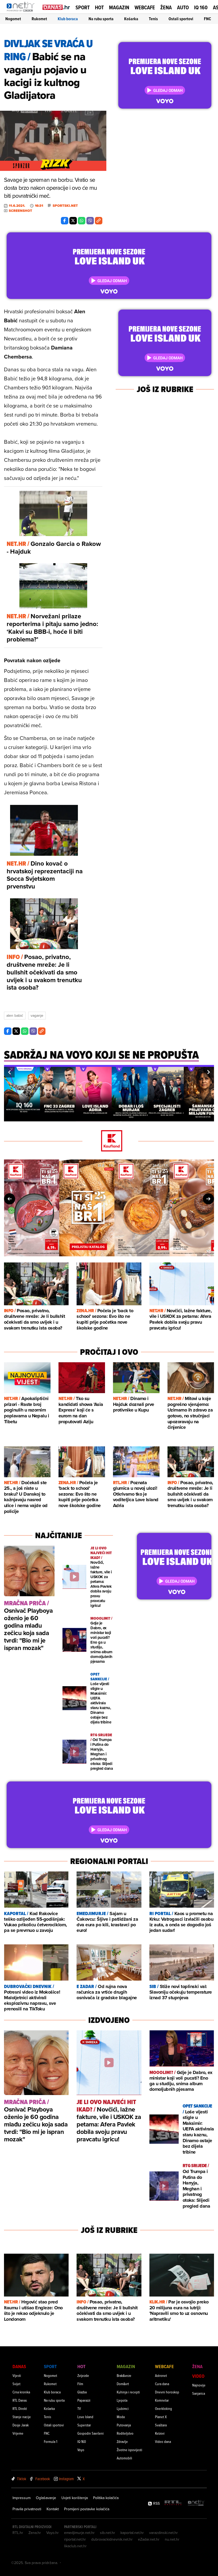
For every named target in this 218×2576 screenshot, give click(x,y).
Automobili (124, 2458)
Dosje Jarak (21, 2425)
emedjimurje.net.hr (79, 2533)
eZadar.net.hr (149, 2539)
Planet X (161, 2417)
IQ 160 (201, 8)
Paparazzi (84, 2400)
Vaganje (37, 1015)
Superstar (84, 2425)
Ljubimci (123, 2408)
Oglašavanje (46, 2498)
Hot (99, 7)
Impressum (22, 2498)
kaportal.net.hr (132, 2533)
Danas (19, 2366)
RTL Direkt (20, 2408)
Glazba (82, 2392)
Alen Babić (15, 1015)
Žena (166, 7)
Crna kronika (21, 2392)
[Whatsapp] (82, 221)
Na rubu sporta (101, 19)
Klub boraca (68, 19)
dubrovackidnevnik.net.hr (112, 2539)
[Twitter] (73, 221)
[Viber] (90, 221)
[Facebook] (65, 221)
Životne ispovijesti (129, 2450)
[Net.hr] (196, 2503)
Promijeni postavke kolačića (87, 2509)
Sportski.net (65, 206)
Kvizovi (160, 2433)
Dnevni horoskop (167, 2392)
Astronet (161, 2375)
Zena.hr (35, 2533)
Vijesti (17, 2375)
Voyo (81, 2450)
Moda (121, 2417)
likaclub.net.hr (75, 2546)
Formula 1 (51, 2441)
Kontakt (53, 2509)
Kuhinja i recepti (128, 2392)
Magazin (119, 7)
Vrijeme (18, 2433)
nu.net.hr (172, 2539)
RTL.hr (18, 2533)
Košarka (131, 19)
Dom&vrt (123, 2384)
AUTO (183, 8)
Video (198, 2376)
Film (80, 2384)
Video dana (163, 2441)
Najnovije (199, 2385)
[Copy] (99, 221)
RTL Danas (20, 2400)
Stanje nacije (22, 2417)
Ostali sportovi (181, 19)
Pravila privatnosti (27, 2509)
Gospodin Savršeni (91, 2433)
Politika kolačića (106, 2498)
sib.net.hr (108, 2533)
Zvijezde (83, 2375)
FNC (207, 19)
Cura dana (162, 2384)
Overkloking (163, 2408)
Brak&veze (124, 2375)
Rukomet (39, 19)
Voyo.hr (53, 2533)
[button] (9, 1072)
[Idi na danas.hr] (56, 7)
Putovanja (124, 2425)
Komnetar (162, 2400)
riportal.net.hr (75, 2539)
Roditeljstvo (125, 2433)
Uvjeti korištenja (75, 2498)
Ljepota (122, 2400)
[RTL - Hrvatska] (173, 2503)
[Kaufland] (109, 1141)
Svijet (16, 2384)
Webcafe (145, 7)
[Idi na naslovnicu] (22, 12)
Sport (83, 7)
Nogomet (13, 19)
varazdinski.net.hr (163, 2533)
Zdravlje (122, 2441)
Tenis (153, 19)
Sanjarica (199, 2393)
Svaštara (161, 2425)
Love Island (85, 2417)
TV (79, 2408)
